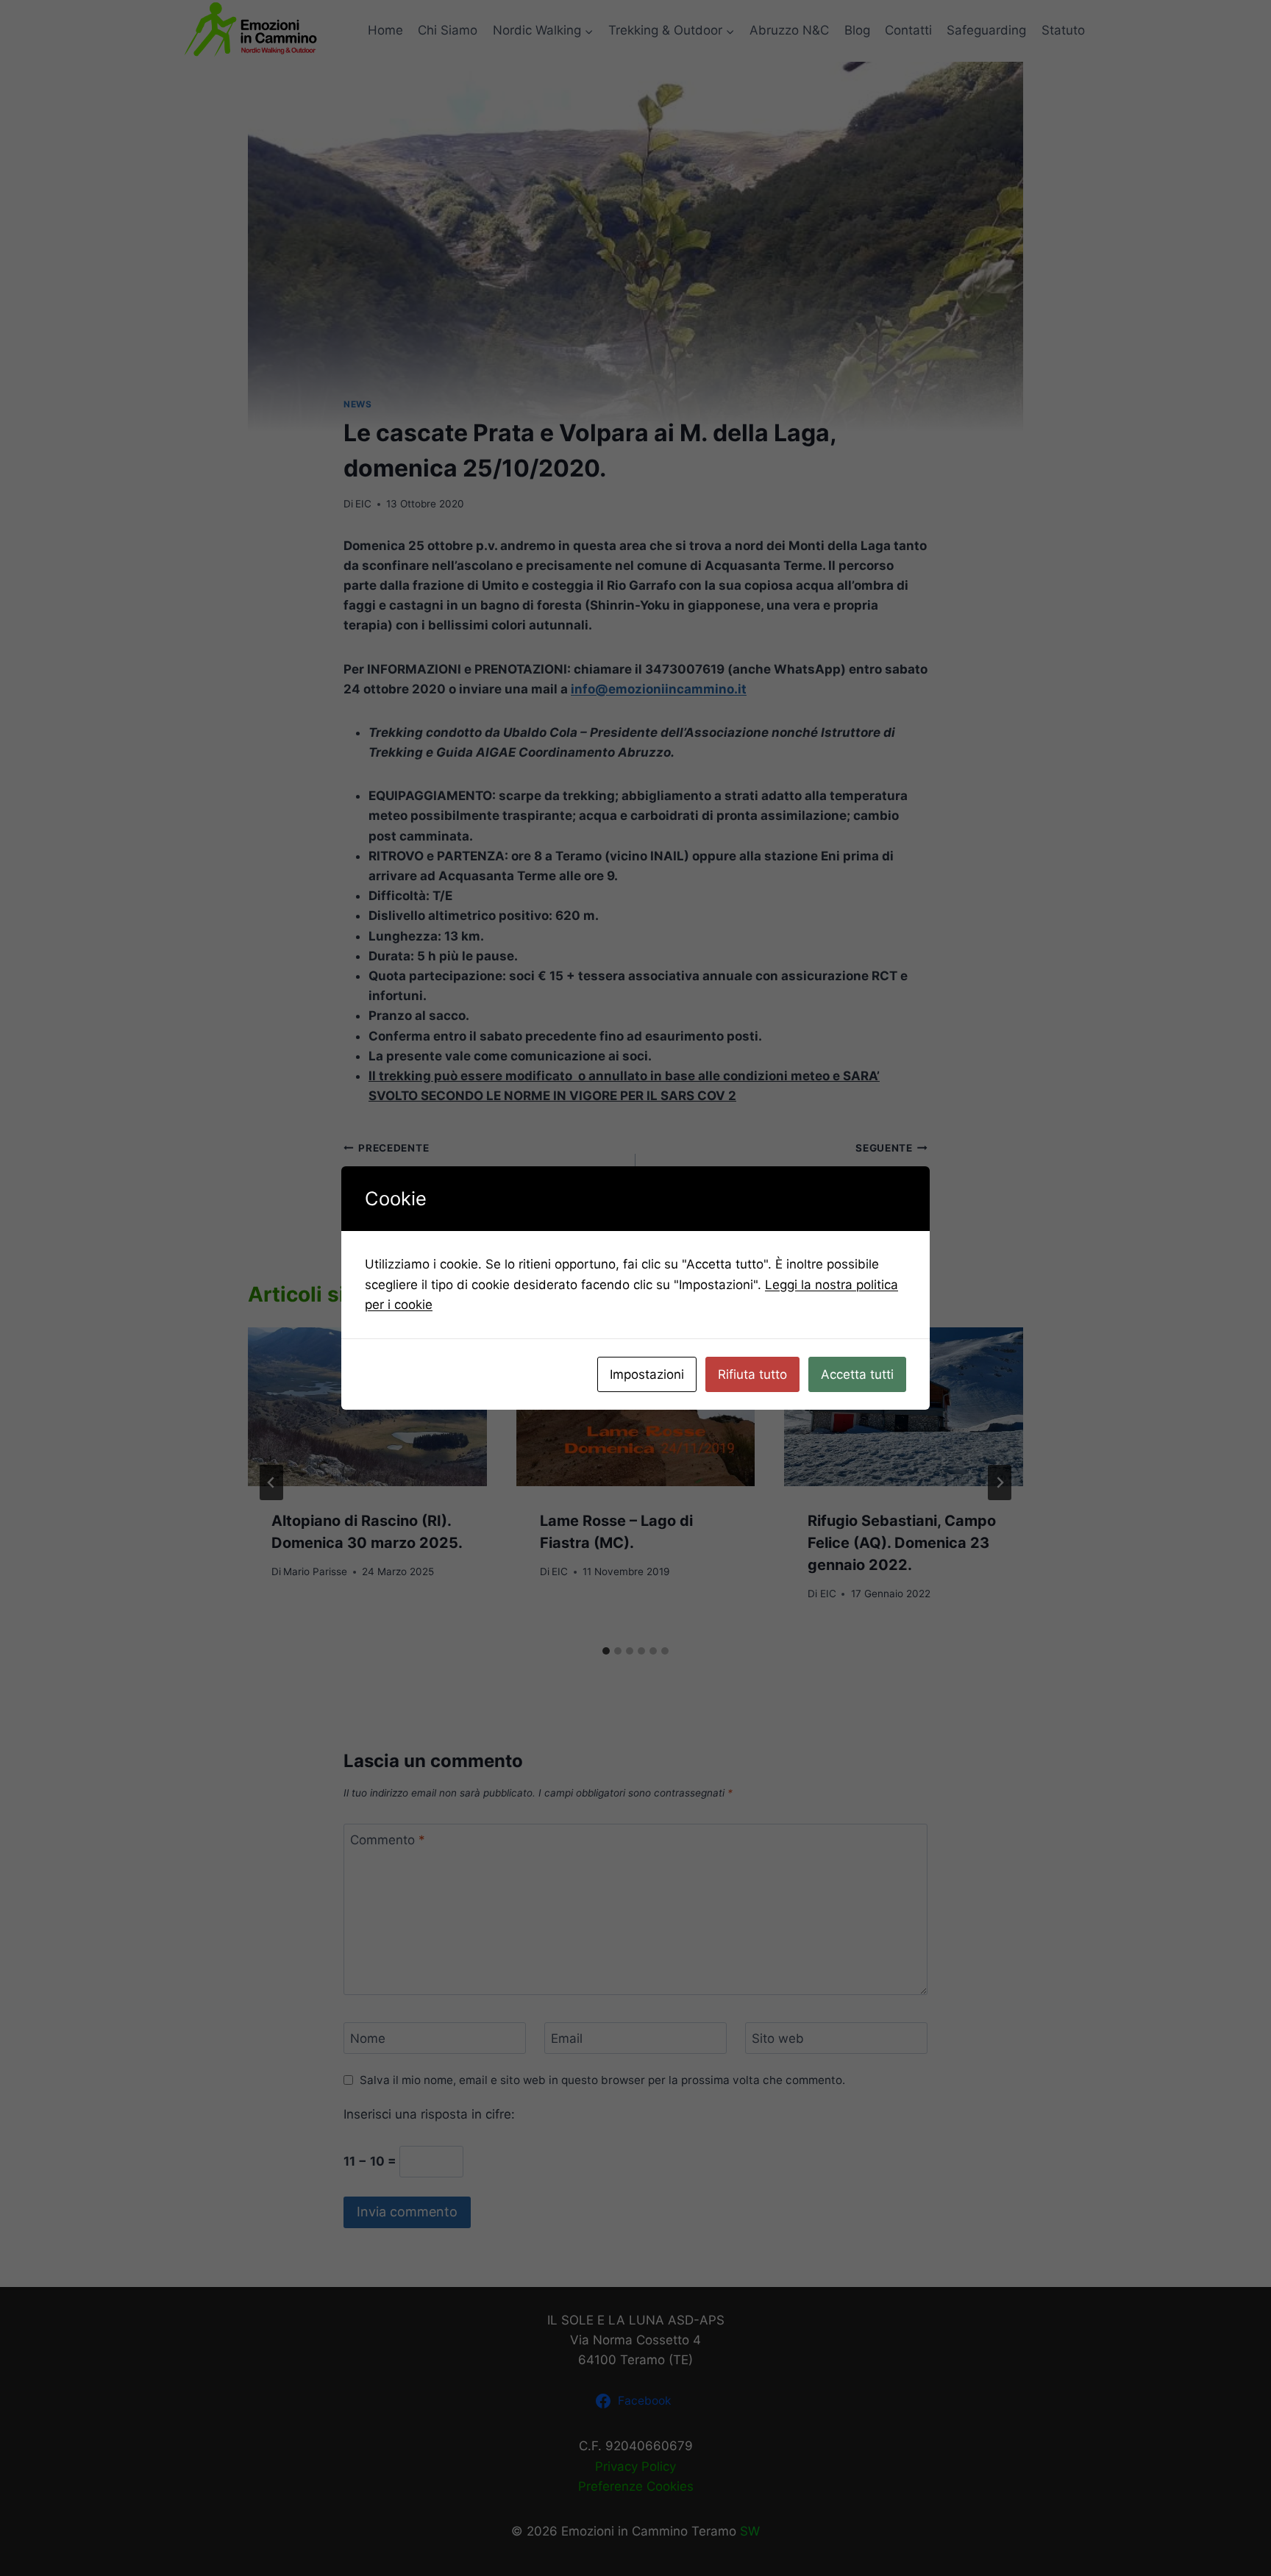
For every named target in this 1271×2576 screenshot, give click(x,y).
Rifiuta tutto (752, 1374)
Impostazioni (647, 1374)
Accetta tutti (857, 1374)
